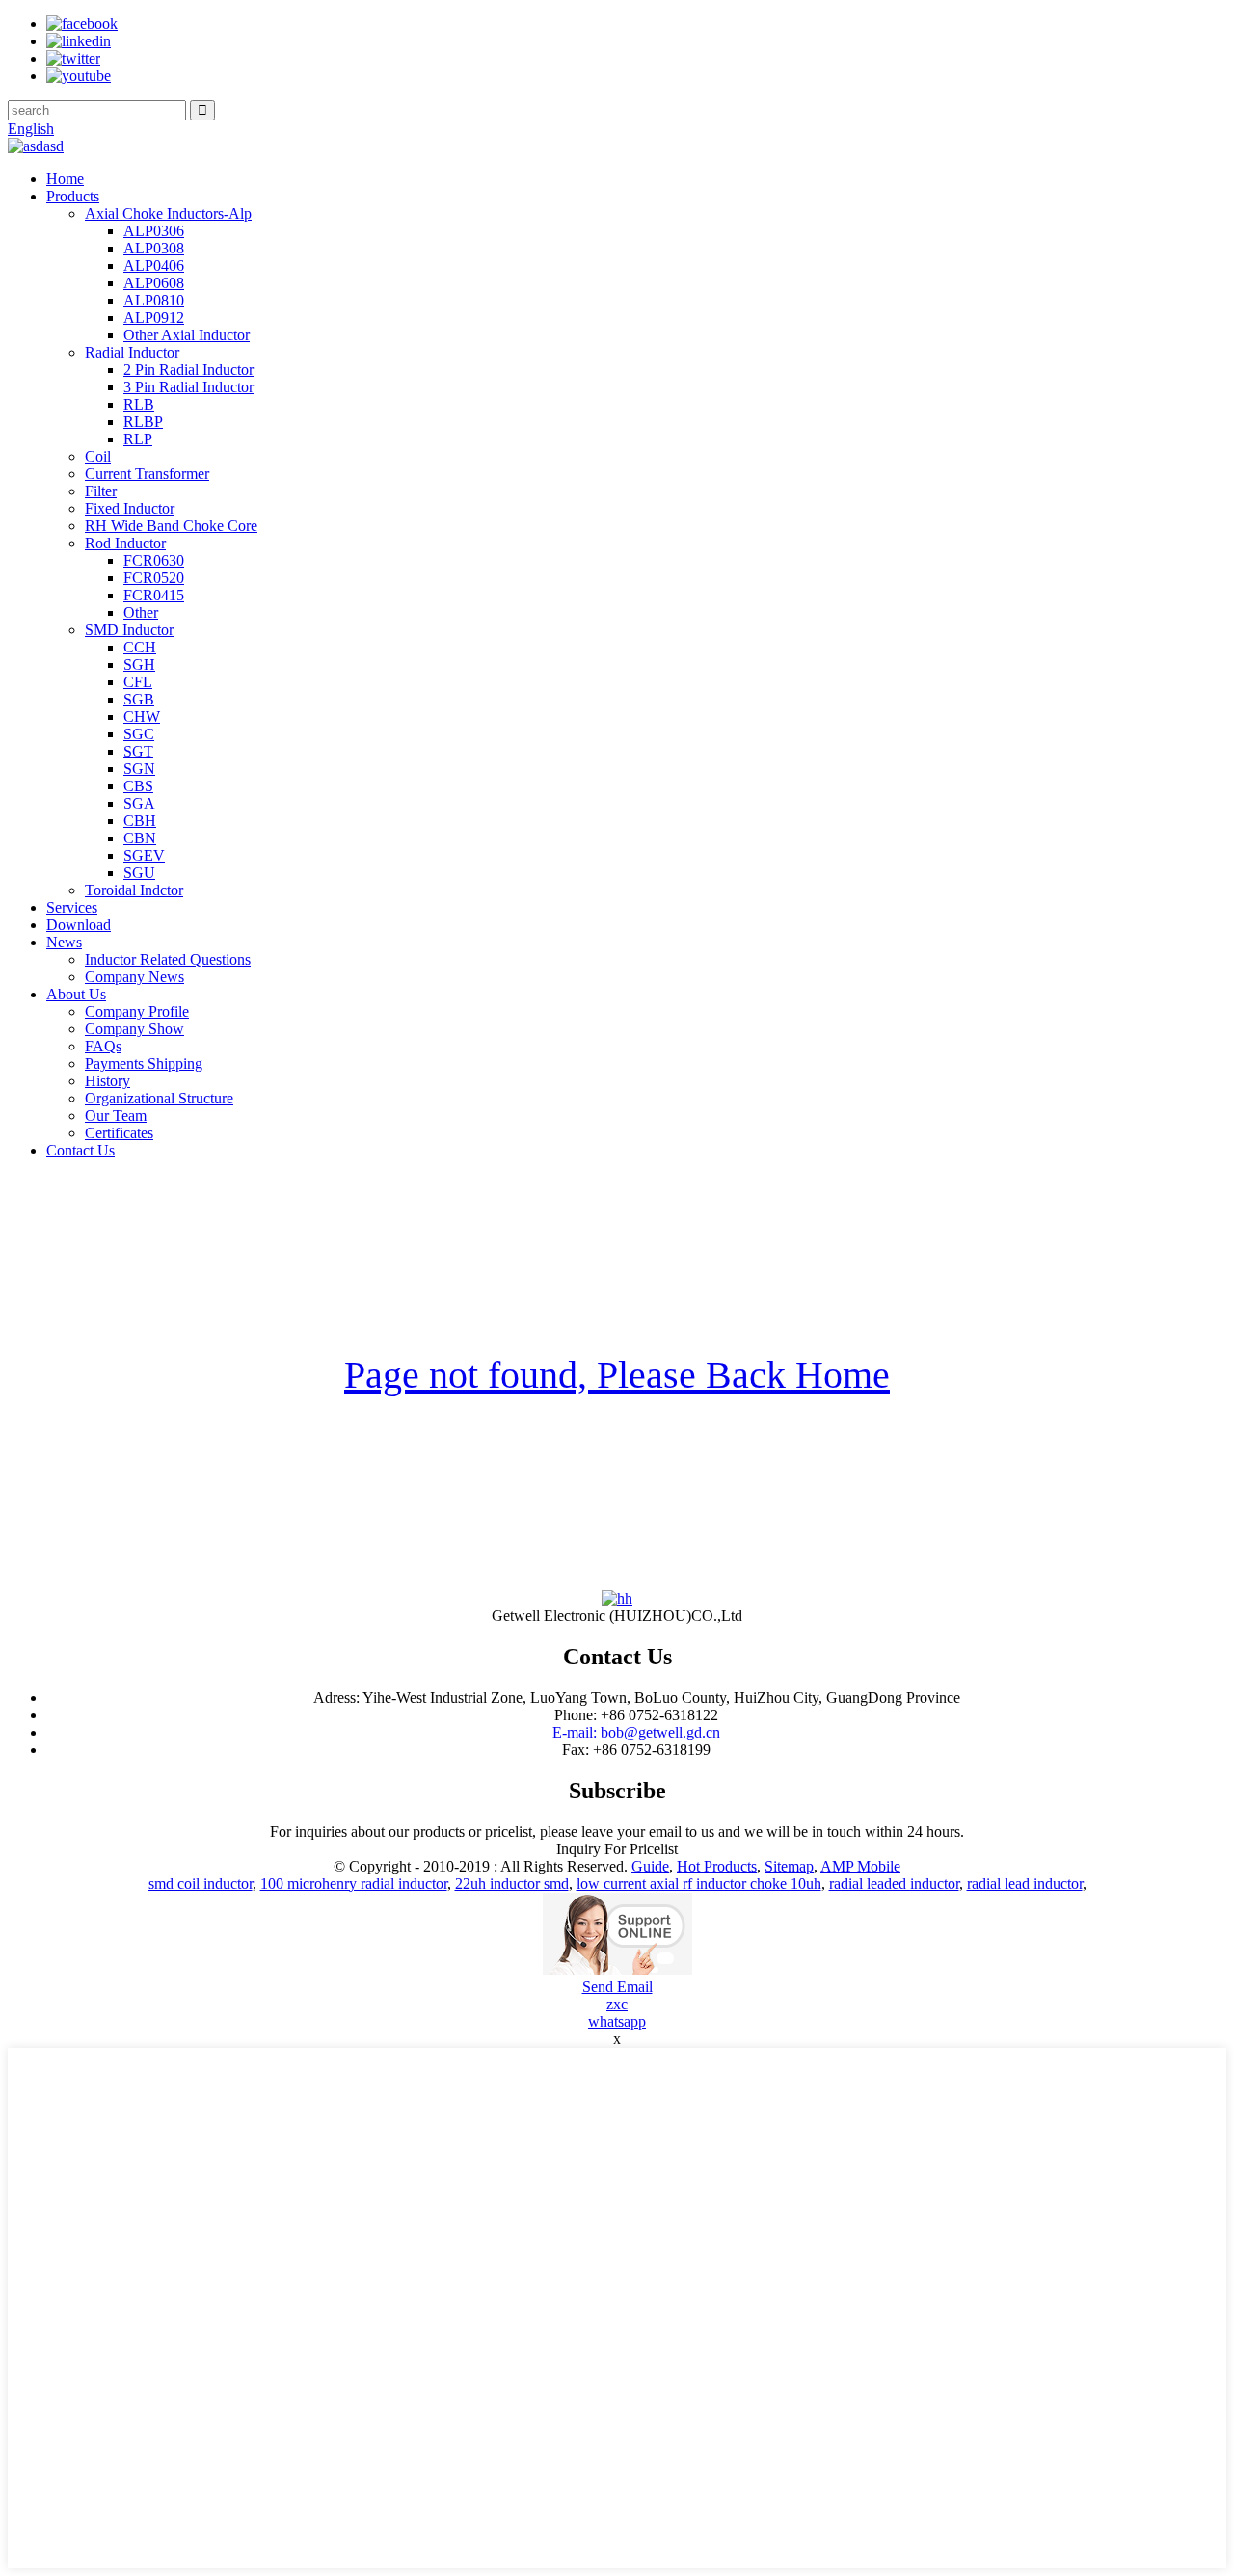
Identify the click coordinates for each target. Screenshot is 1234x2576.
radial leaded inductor (894, 1884)
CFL (138, 682)
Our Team (116, 1115)
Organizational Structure (159, 1098)
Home (65, 179)
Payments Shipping (144, 1063)
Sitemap (789, 1866)
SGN (139, 769)
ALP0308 (154, 248)
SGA (139, 803)
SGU (139, 873)
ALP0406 (154, 266)
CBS (138, 786)
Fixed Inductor (130, 508)
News (64, 942)
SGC (139, 734)
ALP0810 (154, 300)
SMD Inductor (129, 630)
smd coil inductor (201, 1884)
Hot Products (717, 1866)
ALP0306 (154, 231)
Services (72, 907)
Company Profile (137, 1011)
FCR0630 (154, 560)
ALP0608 (154, 283)
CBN (140, 838)
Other (141, 612)
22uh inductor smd (512, 1884)
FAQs (103, 1046)
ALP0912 (154, 318)
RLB (139, 404)
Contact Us (80, 1150)
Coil (98, 456)
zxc (617, 2004)
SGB (139, 699)
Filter (101, 491)
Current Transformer (147, 474)
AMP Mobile (860, 1866)
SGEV (144, 855)
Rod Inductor (125, 543)
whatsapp (617, 2021)
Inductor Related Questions (168, 959)
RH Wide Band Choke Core (171, 526)
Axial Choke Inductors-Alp (168, 213)
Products (73, 196)
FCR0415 (154, 595)
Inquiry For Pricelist (617, 1849)
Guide (650, 1866)
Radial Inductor (132, 352)
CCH (140, 647)
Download (79, 925)
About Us (76, 994)
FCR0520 (154, 578)
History (107, 1081)
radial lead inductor (1025, 1884)
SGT (138, 751)
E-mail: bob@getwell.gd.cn (636, 1732)
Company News (134, 977)
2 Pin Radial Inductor (188, 370)
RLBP (143, 422)
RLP (138, 439)
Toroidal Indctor (134, 890)
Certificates (119, 1133)
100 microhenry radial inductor (354, 1884)
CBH (140, 821)
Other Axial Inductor (187, 335)
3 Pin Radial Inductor (188, 387)
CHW (142, 717)
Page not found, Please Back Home (617, 1375)
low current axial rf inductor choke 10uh (699, 1884)
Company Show (134, 1029)
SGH (139, 664)
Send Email (617, 1987)
